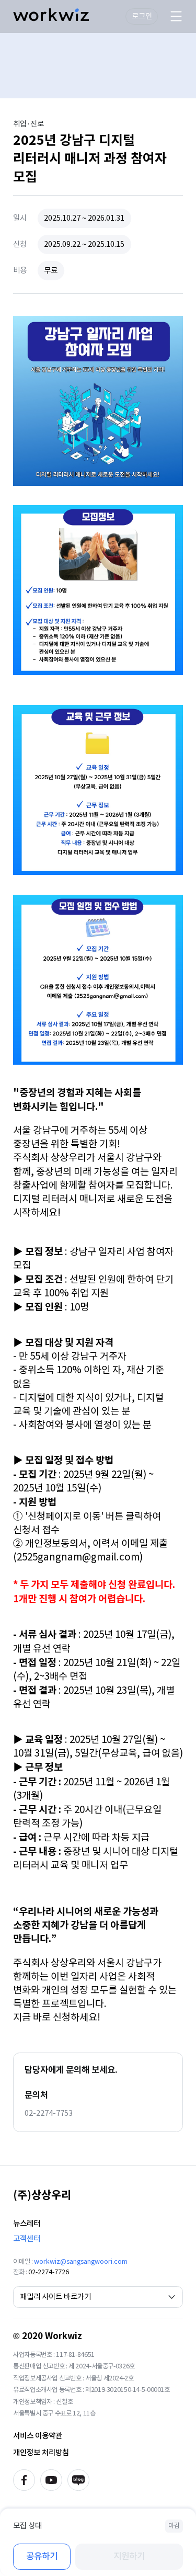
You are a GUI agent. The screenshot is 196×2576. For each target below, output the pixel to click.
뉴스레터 (27, 2223)
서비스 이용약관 (38, 2436)
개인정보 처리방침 (41, 2452)
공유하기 (42, 2556)
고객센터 (27, 2238)
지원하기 (129, 2556)
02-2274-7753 (49, 2113)
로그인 (142, 16)
